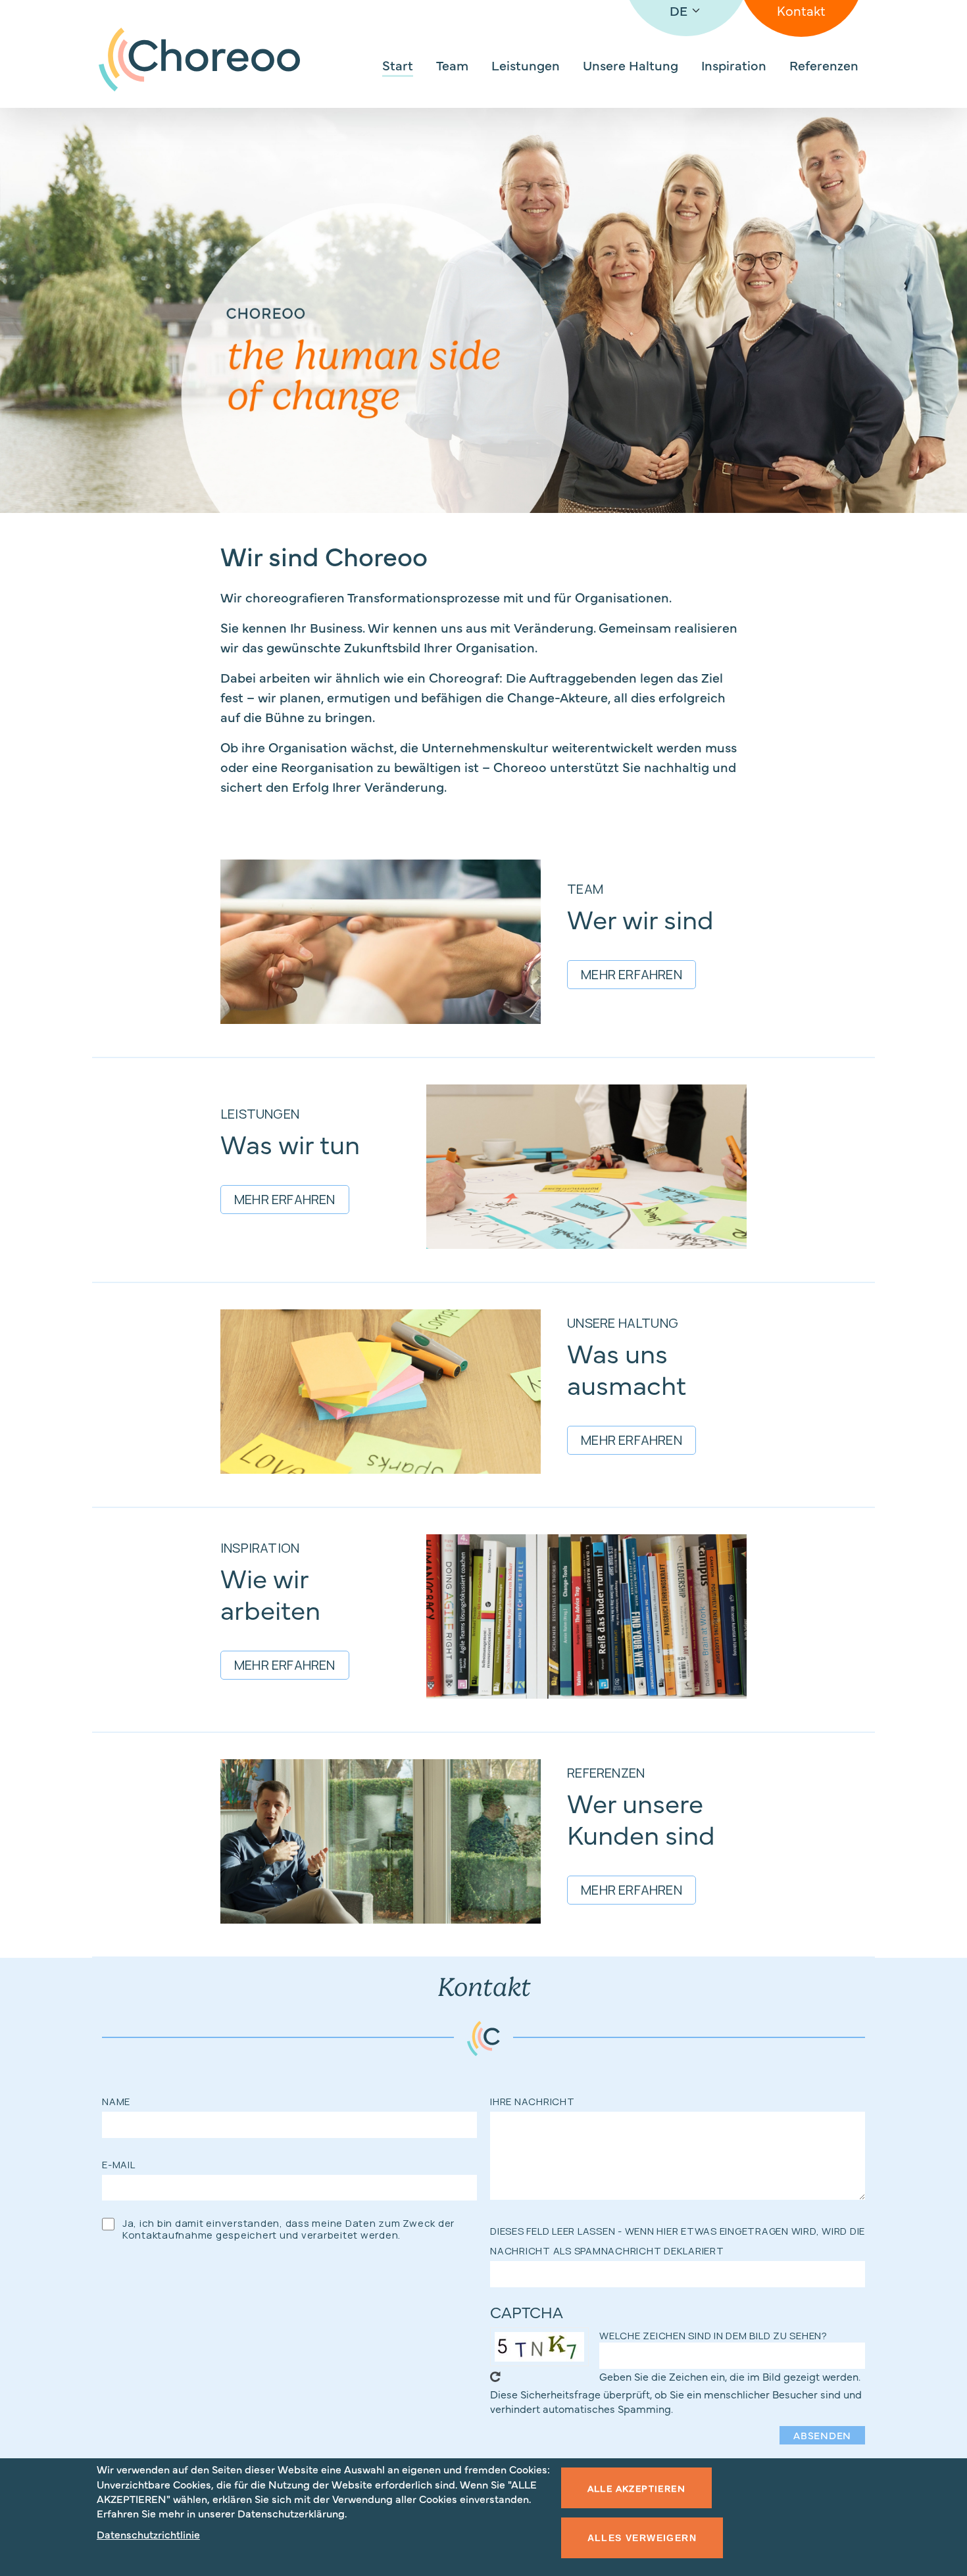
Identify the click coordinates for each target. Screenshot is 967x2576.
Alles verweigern (642, 2538)
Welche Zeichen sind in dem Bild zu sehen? (713, 2336)
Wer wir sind (640, 918)
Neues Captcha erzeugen (495, 2377)
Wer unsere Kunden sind (641, 1818)
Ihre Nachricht (533, 2102)
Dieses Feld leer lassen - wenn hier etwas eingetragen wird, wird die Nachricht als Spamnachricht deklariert (678, 2241)
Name (116, 2102)
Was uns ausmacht (627, 1368)
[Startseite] (199, 60)
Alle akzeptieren (636, 2488)
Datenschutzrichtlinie (148, 2535)
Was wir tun (290, 1143)
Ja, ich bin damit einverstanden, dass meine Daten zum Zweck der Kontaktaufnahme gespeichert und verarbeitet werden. (288, 2229)
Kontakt (801, 10)
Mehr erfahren (632, 974)
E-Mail (119, 2165)
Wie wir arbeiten (270, 1593)
